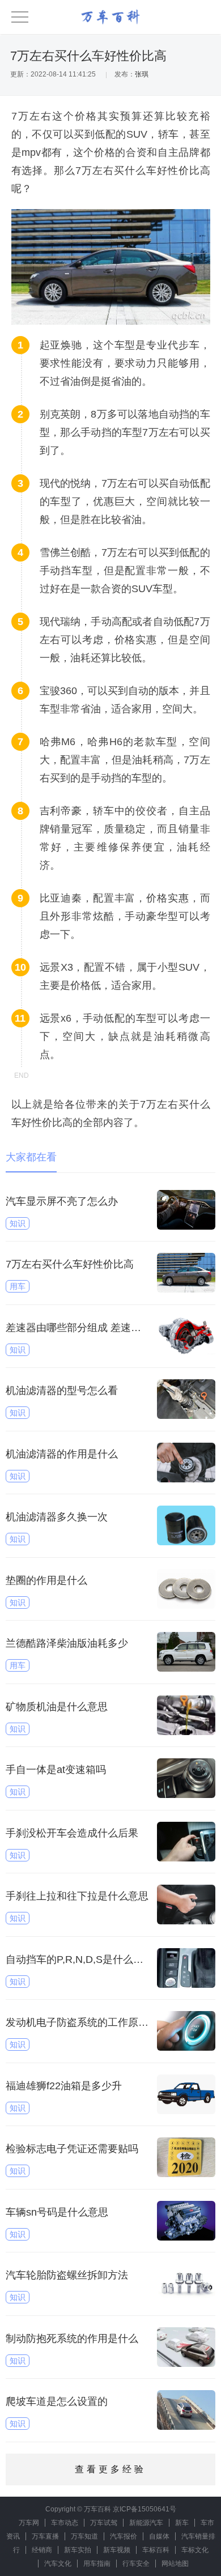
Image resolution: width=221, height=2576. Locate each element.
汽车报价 (124, 2536)
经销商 (42, 2550)
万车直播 (45, 2536)
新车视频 (117, 2550)
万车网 (29, 2523)
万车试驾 (104, 2523)
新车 (182, 2523)
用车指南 (97, 2564)
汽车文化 (58, 2564)
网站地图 (175, 2564)
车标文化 (195, 2550)
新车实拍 (78, 2550)
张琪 (142, 74)
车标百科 (156, 2550)
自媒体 (159, 2536)
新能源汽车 (146, 2523)
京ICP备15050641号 (144, 2509)
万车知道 (84, 2536)
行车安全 (136, 2564)
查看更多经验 (110, 2469)
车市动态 (65, 2523)
